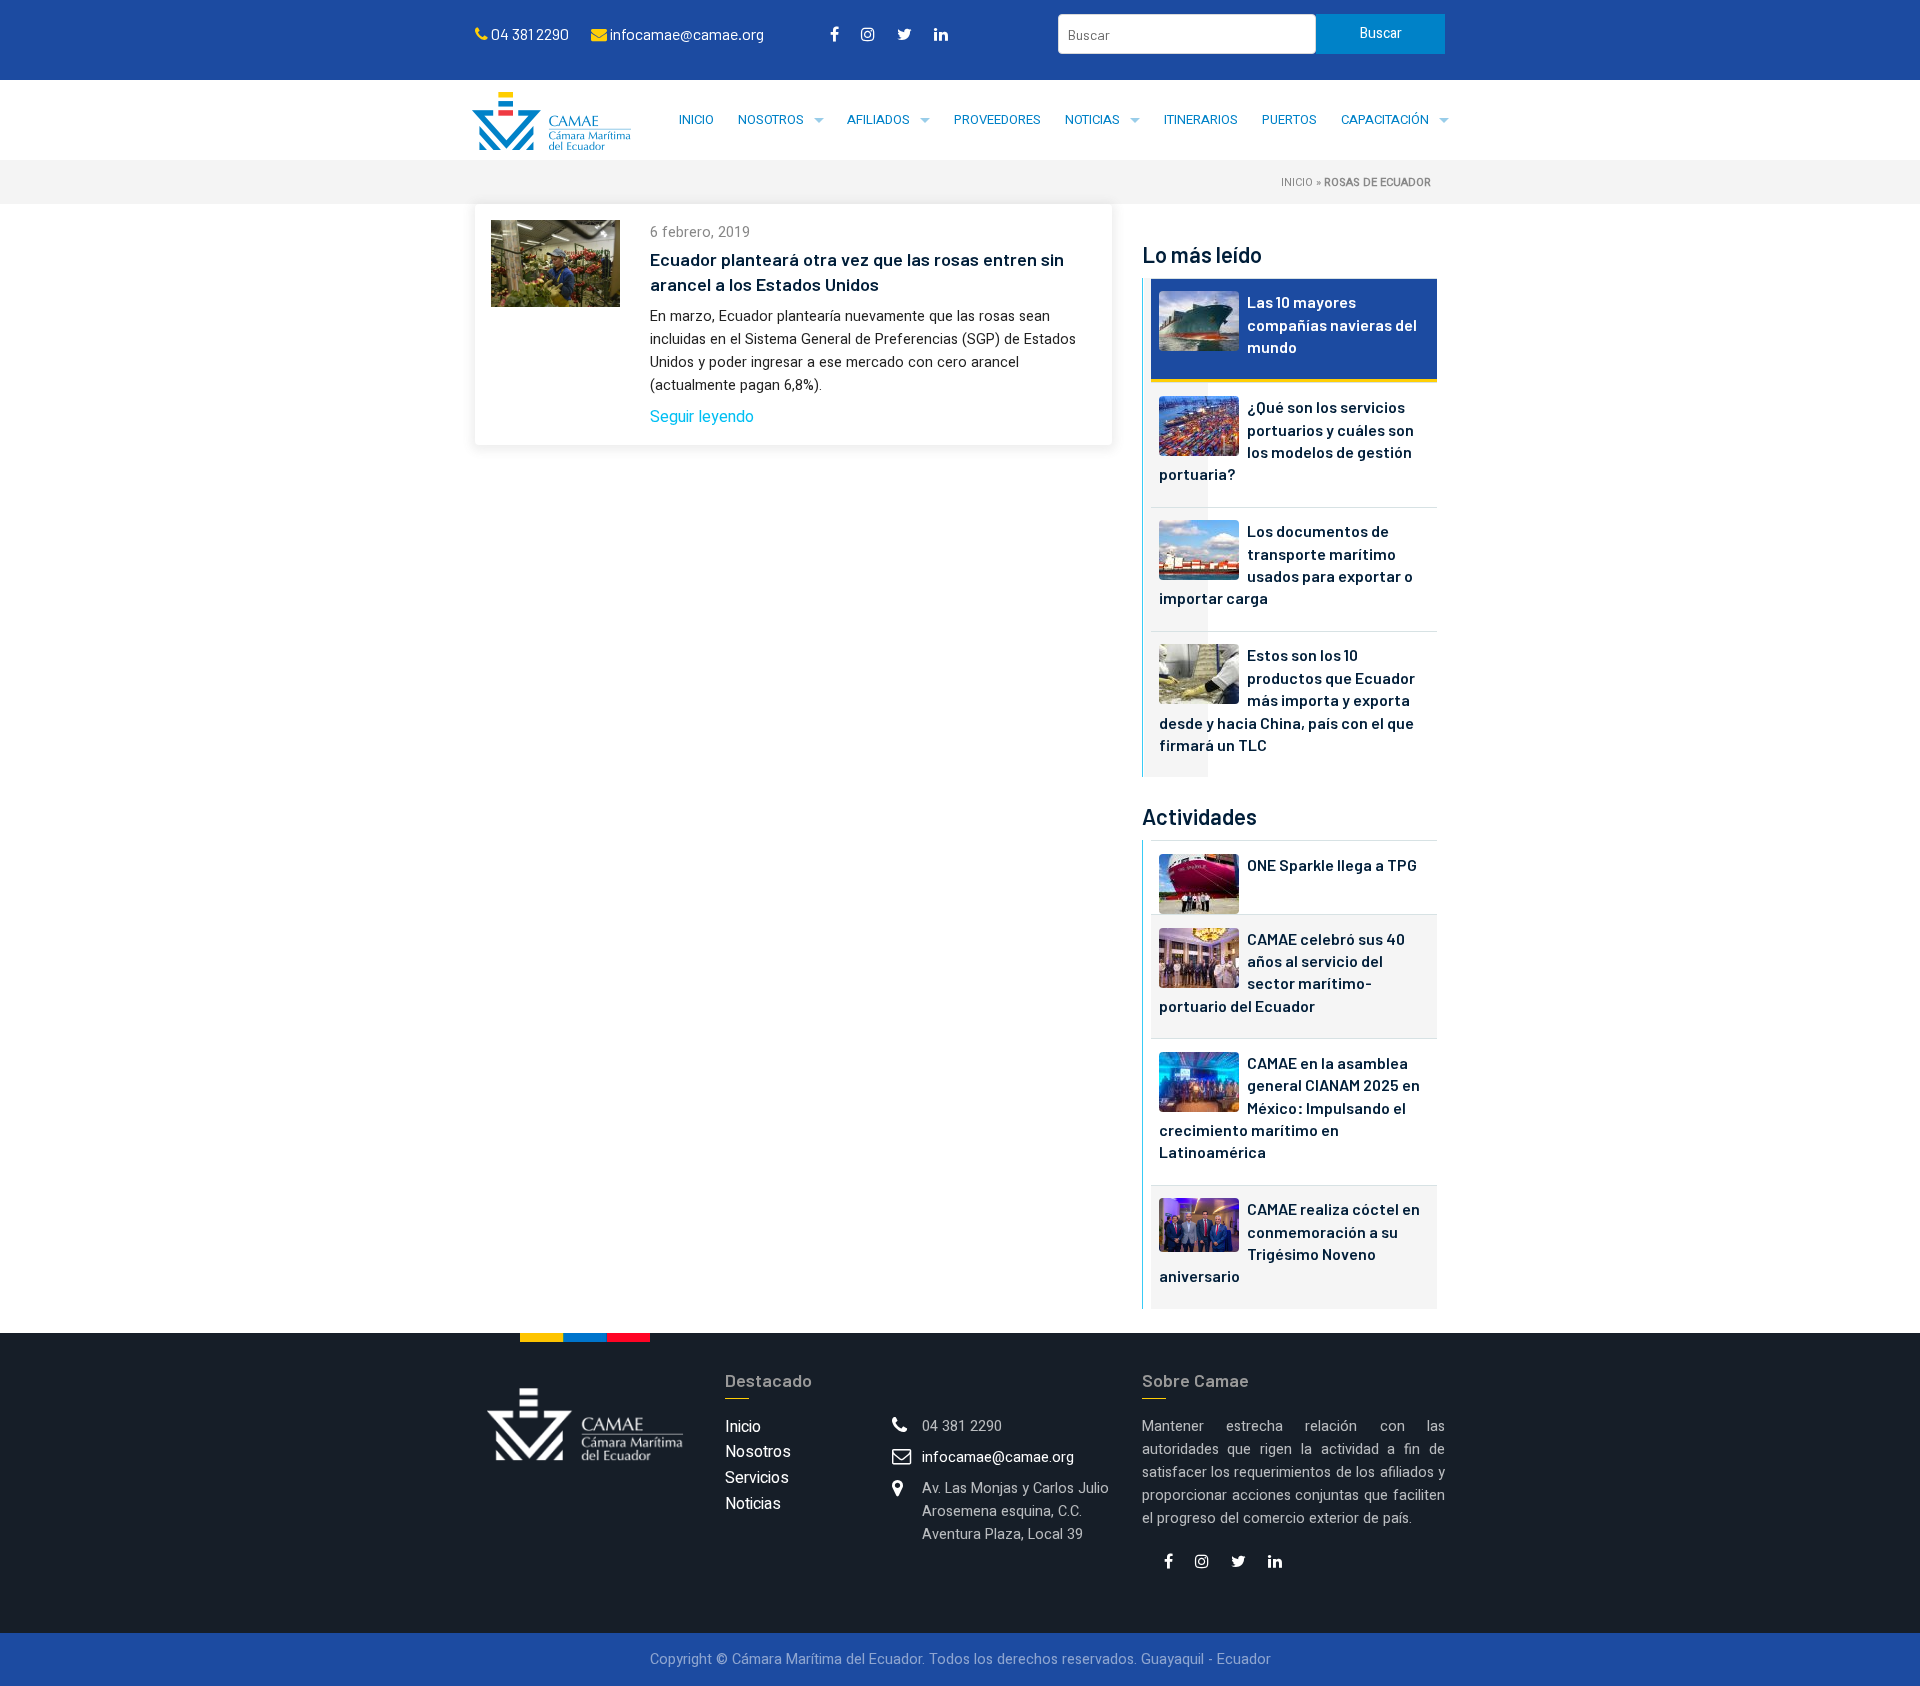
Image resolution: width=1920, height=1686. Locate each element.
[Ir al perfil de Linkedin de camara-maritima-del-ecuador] (941, 34)
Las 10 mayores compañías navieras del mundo (1332, 324)
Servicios (757, 1478)
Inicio (696, 119)
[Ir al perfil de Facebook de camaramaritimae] (834, 34)
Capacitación (1385, 119)
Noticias (1092, 119)
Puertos (1289, 119)
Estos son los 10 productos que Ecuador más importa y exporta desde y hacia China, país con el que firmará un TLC (1287, 699)
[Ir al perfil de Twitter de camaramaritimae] (904, 34)
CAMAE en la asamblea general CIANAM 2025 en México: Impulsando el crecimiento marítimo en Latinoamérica (1289, 1107)
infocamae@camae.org (998, 1457)
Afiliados (878, 119)
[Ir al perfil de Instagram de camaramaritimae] (868, 34)
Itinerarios (1201, 119)
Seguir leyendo (702, 417)
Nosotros (771, 119)
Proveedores (997, 119)
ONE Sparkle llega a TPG (1332, 864)
